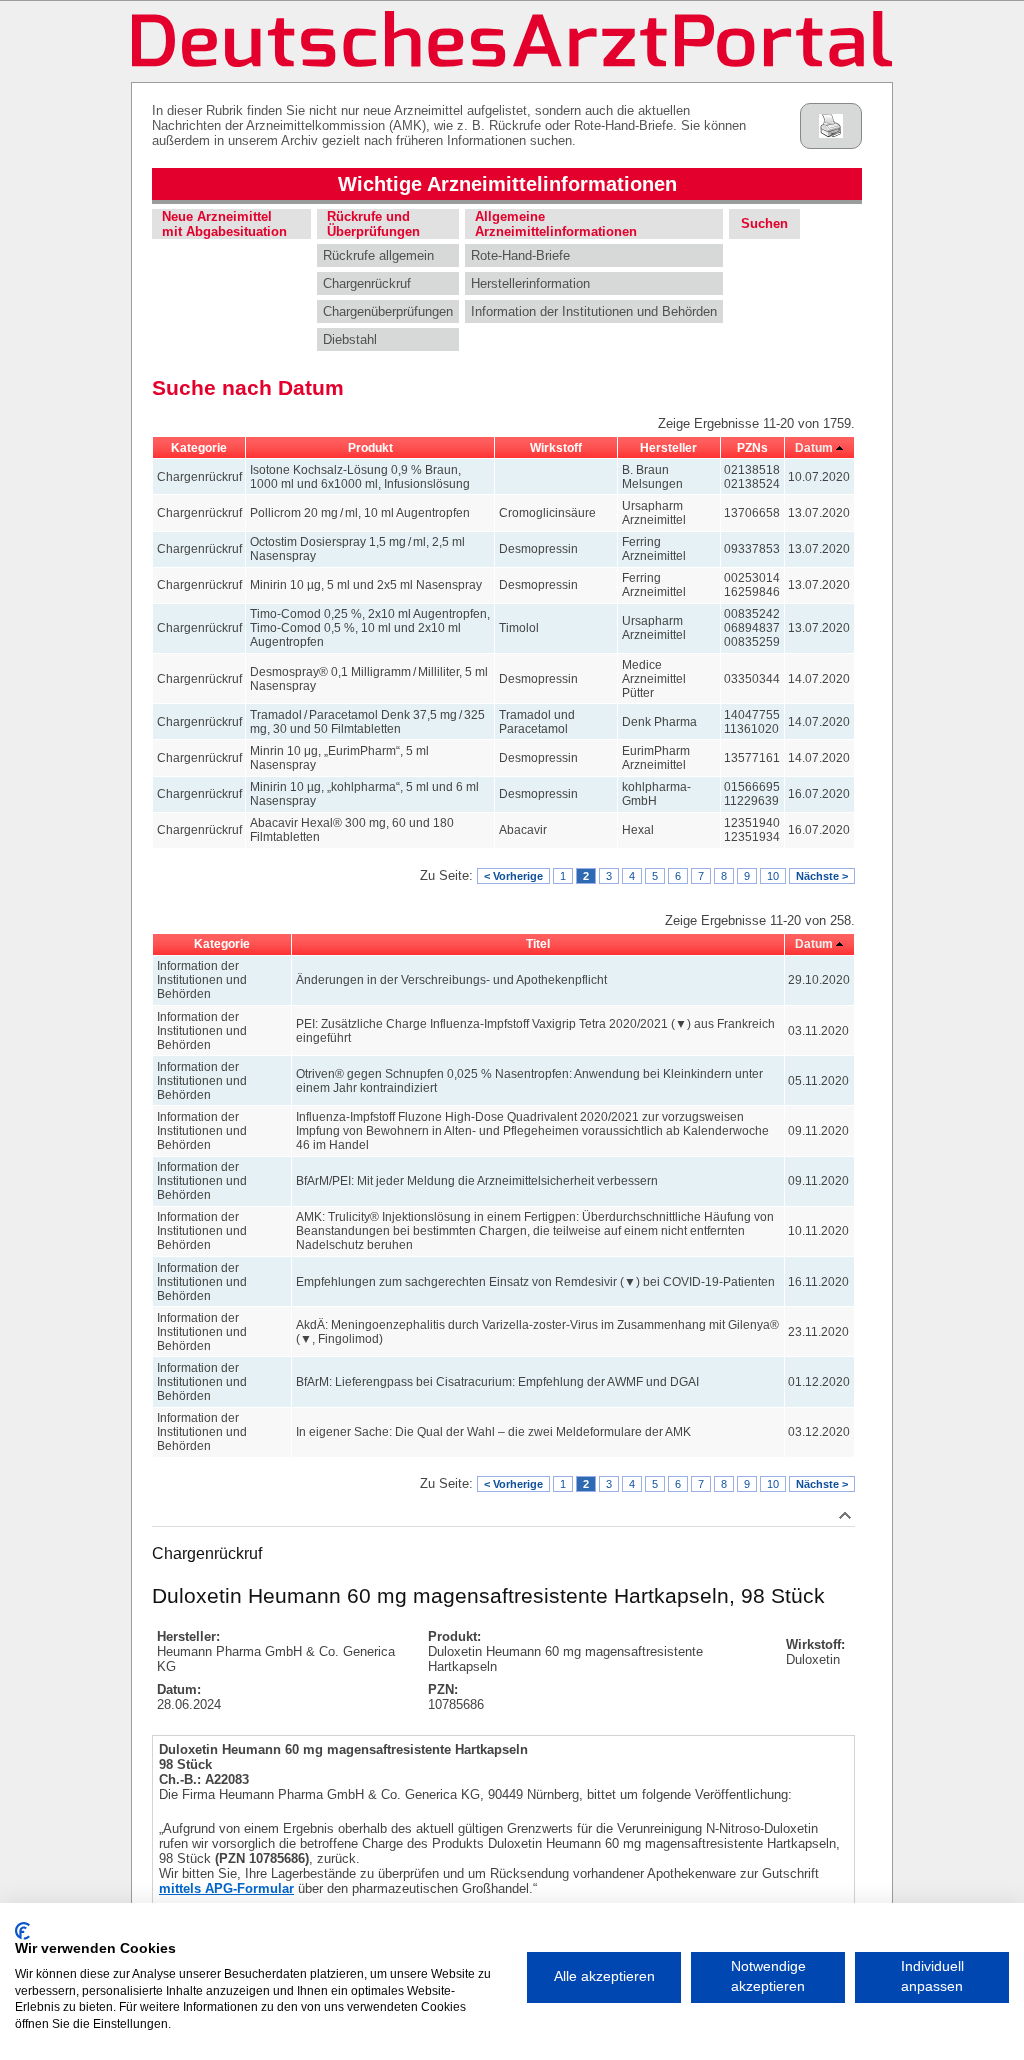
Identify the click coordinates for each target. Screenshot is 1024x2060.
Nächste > (822, 876)
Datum (814, 448)
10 (773, 876)
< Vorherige (513, 876)
